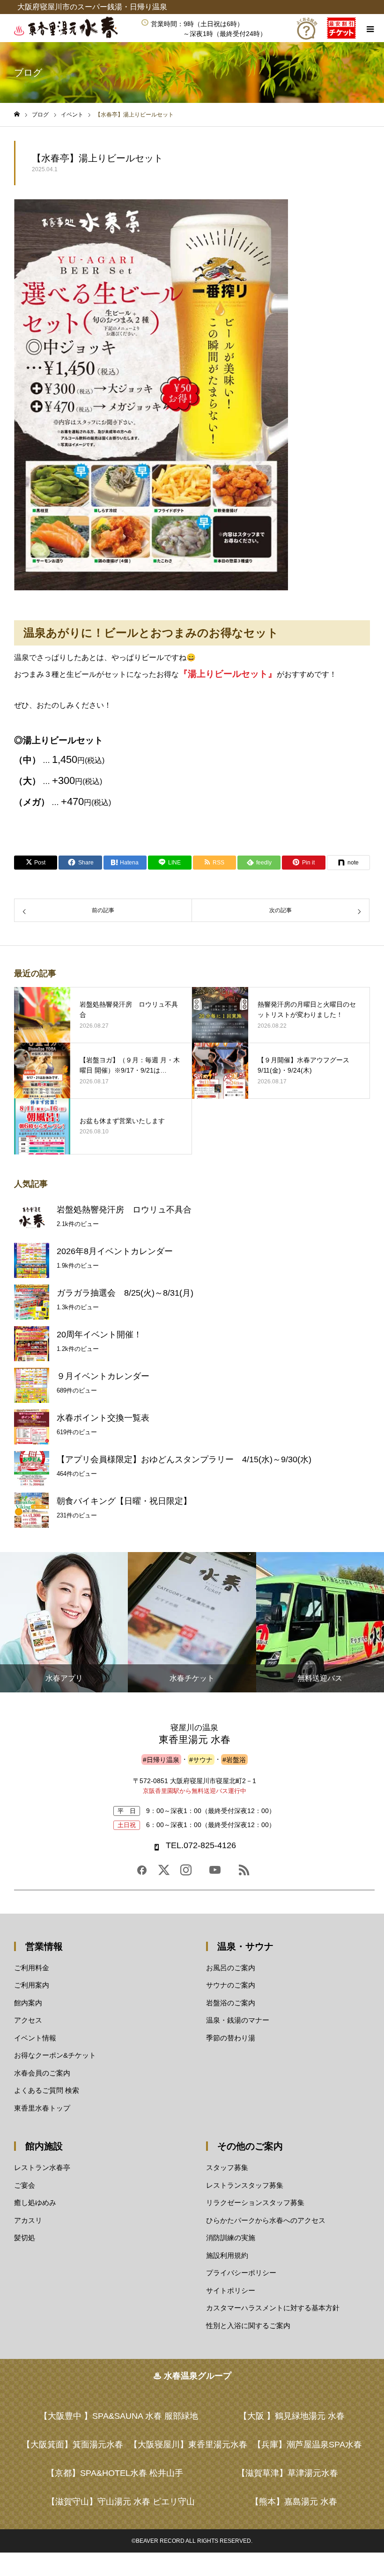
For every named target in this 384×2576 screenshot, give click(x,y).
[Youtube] (215, 1873)
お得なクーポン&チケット (55, 2055)
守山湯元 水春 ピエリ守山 (121, 2502)
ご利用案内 (32, 1985)
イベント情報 (35, 2038)
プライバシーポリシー (241, 2273)
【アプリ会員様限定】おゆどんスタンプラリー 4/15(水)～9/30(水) (184, 1459)
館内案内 (28, 2003)
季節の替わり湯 (231, 2038)
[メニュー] (370, 28)
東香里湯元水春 (188, 2445)
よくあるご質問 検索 (47, 2090)
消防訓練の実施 (231, 2238)
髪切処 (25, 2238)
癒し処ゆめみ (35, 2202)
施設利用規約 (227, 2255)
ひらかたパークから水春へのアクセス (266, 2220)
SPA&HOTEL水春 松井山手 (115, 2473)
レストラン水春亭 (42, 2167)
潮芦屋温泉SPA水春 (307, 2445)
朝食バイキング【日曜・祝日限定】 (124, 1501)
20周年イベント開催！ (99, 1335)
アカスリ (28, 2220)
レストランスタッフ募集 (245, 2185)
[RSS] (244, 1873)
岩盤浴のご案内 (231, 2003)
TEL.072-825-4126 (201, 1845)
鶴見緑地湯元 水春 (292, 2416)
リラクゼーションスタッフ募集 (255, 2202)
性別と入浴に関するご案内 (248, 2326)
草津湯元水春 (288, 2473)
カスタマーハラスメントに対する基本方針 (273, 2308)
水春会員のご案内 (42, 2073)
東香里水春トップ (42, 2108)
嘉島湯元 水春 (294, 2502)
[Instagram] (186, 1873)
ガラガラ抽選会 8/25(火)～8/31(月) (125, 1293)
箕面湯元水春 (73, 2445)
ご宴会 (25, 2185)
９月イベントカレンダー (103, 1376)
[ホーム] (17, 114)
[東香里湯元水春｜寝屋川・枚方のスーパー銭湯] (73, 36)
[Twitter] (164, 1873)
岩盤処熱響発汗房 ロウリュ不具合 (124, 1210)
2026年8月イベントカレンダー (115, 1251)
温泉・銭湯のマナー (238, 2020)
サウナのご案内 (231, 1985)
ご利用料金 (32, 1968)
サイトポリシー (231, 2290)
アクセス (28, 2020)
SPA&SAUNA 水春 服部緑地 (119, 2416)
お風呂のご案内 (231, 1968)
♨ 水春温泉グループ (192, 2376)
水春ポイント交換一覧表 (103, 1418)
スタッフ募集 (227, 2167)
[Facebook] (142, 1873)
